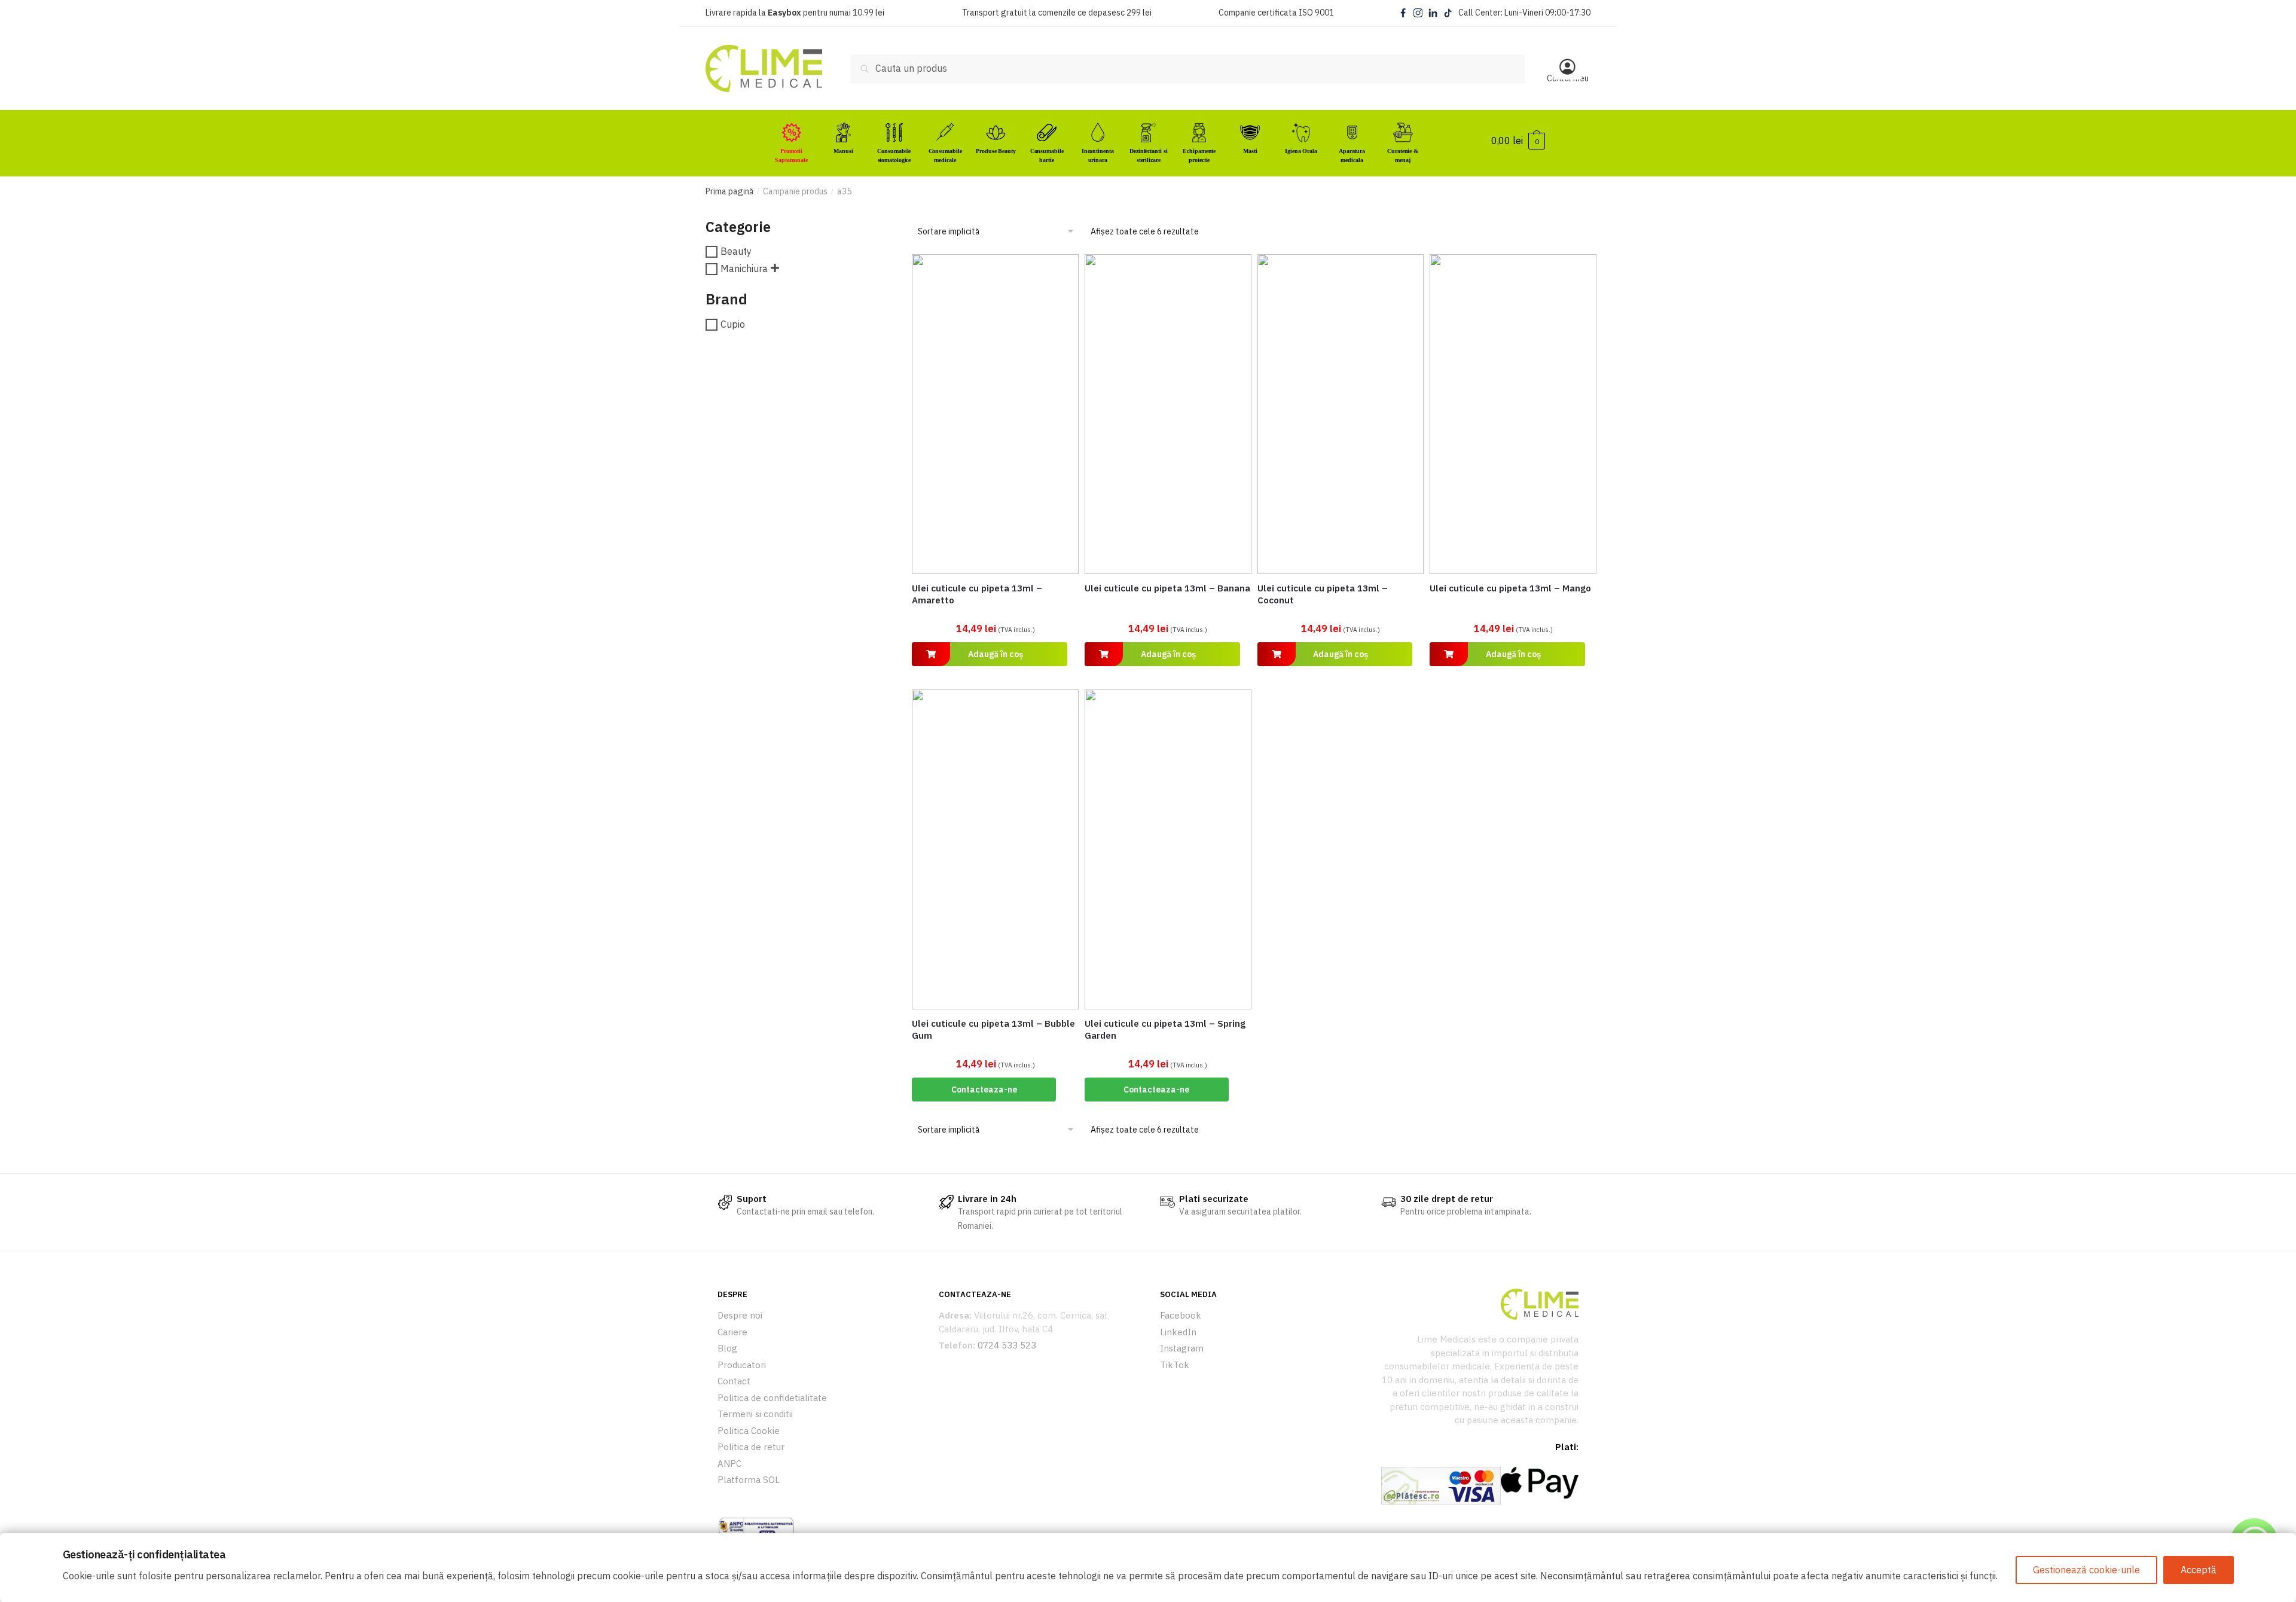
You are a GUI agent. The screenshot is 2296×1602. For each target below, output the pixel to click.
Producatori (742, 1365)
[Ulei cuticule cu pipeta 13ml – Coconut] (1341, 414)
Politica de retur (751, 1447)
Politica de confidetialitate (772, 1398)
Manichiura (744, 268)
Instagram (1182, 1348)
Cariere (732, 1332)
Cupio (733, 324)
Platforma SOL (749, 1480)
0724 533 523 (1007, 1345)
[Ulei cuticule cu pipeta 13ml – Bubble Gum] (995, 850)
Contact (734, 1381)
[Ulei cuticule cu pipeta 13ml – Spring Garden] (1168, 850)
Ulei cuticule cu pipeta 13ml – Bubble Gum (993, 1029)
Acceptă (2199, 1570)
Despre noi (740, 1315)
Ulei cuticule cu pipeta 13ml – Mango (1510, 588)
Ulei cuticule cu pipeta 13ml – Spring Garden (1165, 1029)
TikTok (1175, 1365)
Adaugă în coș (996, 654)
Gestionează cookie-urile (2086, 1570)
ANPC (729, 1464)
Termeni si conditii (755, 1414)
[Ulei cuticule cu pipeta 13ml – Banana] (1168, 414)
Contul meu (1568, 78)
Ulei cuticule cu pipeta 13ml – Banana (1167, 588)
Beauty (736, 252)
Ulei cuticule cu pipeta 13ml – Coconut (1323, 594)
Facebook (1181, 1315)
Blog (727, 1348)
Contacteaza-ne (984, 1090)
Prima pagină (729, 191)
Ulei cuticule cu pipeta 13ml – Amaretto (977, 594)
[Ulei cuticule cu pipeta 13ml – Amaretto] (995, 414)
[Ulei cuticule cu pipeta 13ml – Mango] (1513, 414)
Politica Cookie (749, 1431)
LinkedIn (1178, 1332)
